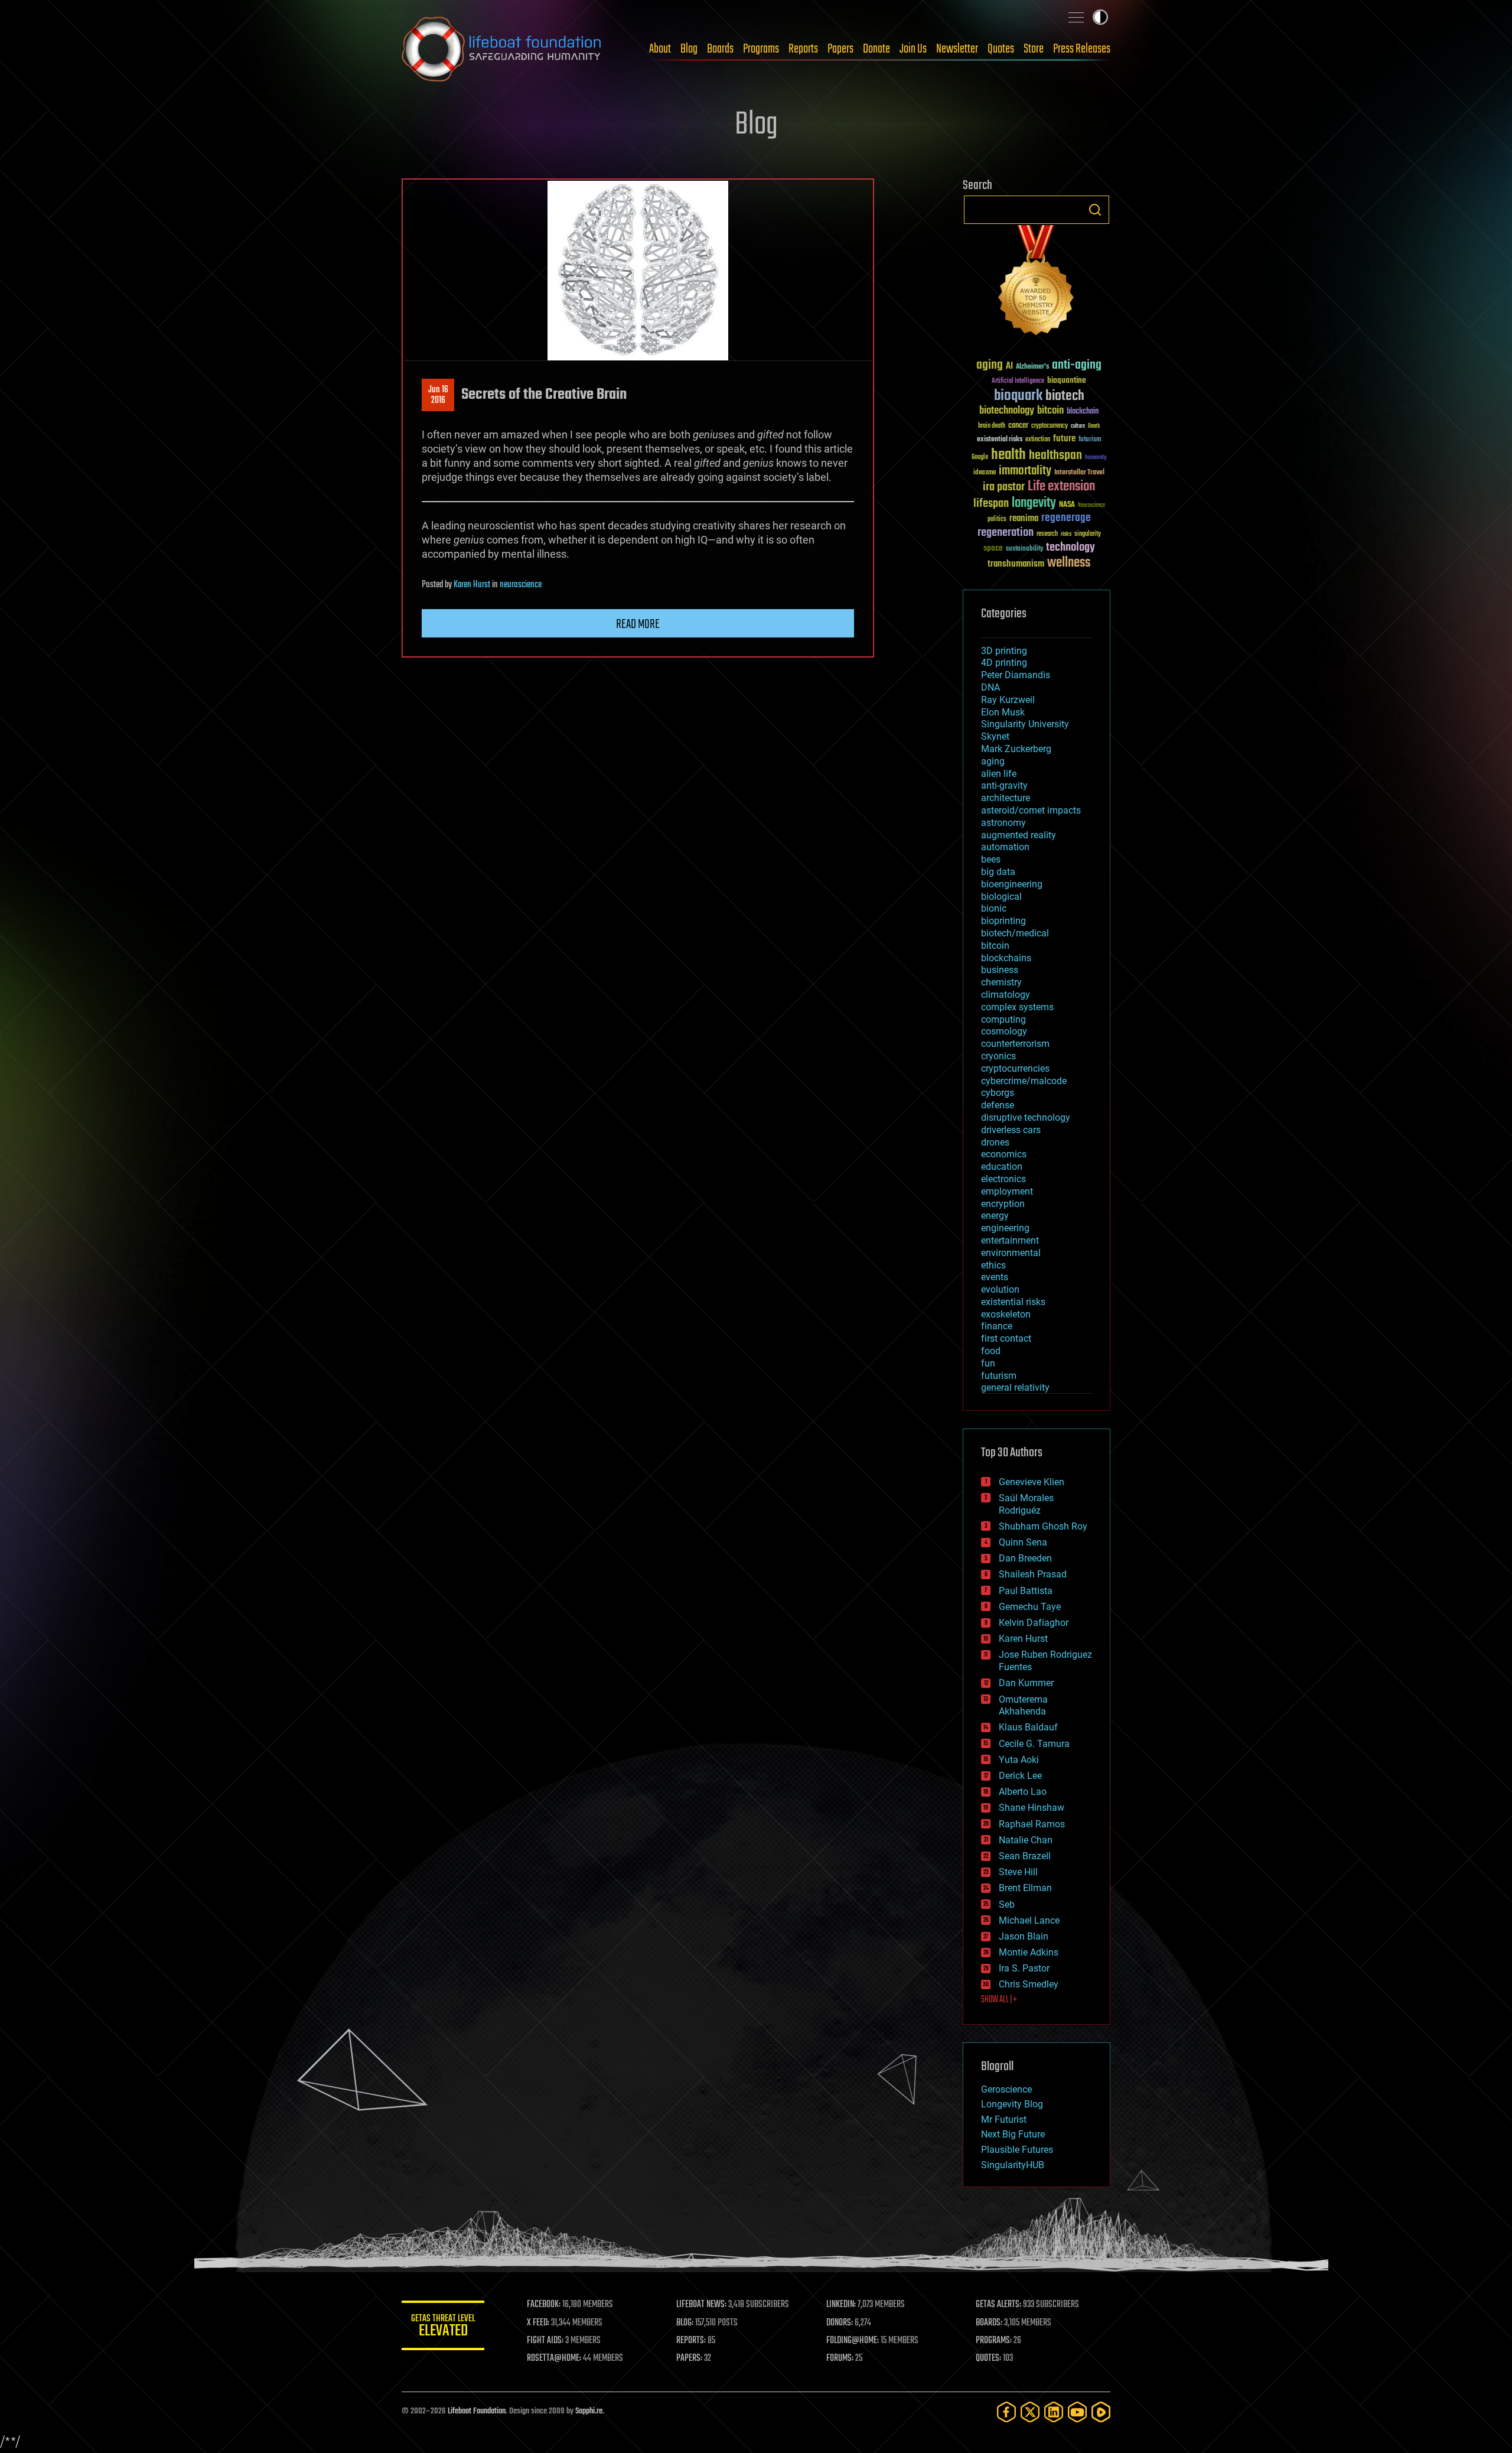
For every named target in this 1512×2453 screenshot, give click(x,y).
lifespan (991, 504)
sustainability (1024, 549)
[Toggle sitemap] (1076, 17)
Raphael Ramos (1032, 1824)
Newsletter (957, 49)
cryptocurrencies (1015, 1068)
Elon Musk (1003, 712)
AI (1009, 367)
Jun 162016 (438, 395)
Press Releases (1082, 49)
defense (998, 1105)
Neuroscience (1091, 506)
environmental (1011, 1253)
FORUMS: (840, 2358)
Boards (720, 49)
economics (1004, 1154)
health (1008, 455)
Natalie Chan (1026, 1840)
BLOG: (685, 2323)
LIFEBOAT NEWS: (701, 2305)
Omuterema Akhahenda (1023, 1706)
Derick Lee (1020, 1776)
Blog (689, 49)
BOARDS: (989, 2323)
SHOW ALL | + (999, 2000)
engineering (1005, 1228)
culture (1078, 426)
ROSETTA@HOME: (554, 2358)
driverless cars (1011, 1130)
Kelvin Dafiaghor (1034, 1623)
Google (980, 458)
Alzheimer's (1032, 367)
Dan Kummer (1026, 1683)
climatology (1006, 995)
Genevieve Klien (1032, 1482)
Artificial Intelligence (1018, 381)
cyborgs (998, 1093)
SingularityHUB (1013, 2165)
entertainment (1010, 1240)
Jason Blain (1024, 1936)
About (660, 49)
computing (1003, 1019)
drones (995, 1142)
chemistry (1001, 982)
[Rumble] (1101, 2412)
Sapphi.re (589, 2411)
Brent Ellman (1025, 1888)
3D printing (1004, 651)
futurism (1090, 440)
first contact (1006, 1338)
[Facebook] (1006, 2412)
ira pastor (1004, 487)
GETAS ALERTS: (998, 2305)
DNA (990, 687)
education (1002, 1167)
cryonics (998, 1056)
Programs (761, 49)
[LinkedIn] (1054, 2412)
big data (998, 872)
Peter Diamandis (1016, 675)
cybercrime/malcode (1024, 1081)
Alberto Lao (1023, 1792)
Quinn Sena (1023, 1542)
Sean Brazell (1025, 1856)
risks (1066, 534)
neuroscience (521, 585)
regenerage (1066, 518)
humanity (1096, 458)
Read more (638, 624)
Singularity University (1025, 724)
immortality (1025, 471)
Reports (803, 49)
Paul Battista (1026, 1591)
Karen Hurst (472, 585)
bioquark (1018, 396)
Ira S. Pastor (1024, 1968)
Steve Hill (1018, 1872)
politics (997, 520)
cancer (1018, 426)
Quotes (1001, 49)
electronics (1003, 1179)
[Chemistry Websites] (1037, 283)
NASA (1067, 505)
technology (1071, 548)
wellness (1069, 563)
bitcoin (1050, 411)
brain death (992, 426)
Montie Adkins (1029, 1952)
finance (997, 1326)
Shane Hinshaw (1032, 1808)
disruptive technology (1026, 1117)
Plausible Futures (1017, 2150)
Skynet (995, 736)
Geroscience (1006, 2089)
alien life (999, 774)
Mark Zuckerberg (1016, 749)
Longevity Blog (1012, 2104)
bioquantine (1067, 380)
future (1064, 439)
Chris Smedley (1029, 1984)
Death (1094, 426)
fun (988, 1363)
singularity (1088, 534)
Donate (876, 49)
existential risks (1000, 440)
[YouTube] (1077, 2412)
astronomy (1003, 823)
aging (990, 365)
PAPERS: (689, 2358)
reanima (1024, 518)
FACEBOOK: (544, 2305)
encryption (1003, 1204)
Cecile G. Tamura (1034, 1744)
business (1000, 970)
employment (1007, 1191)
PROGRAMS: (994, 2341)
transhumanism (1016, 564)
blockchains (1006, 958)
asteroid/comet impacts (1031, 810)
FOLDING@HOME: (853, 2341)
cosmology (1004, 1031)
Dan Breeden (1025, 1558)
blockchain (1083, 412)
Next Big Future (1013, 2134)
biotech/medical (1015, 933)
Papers (840, 49)
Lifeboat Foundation (477, 2411)
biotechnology (1007, 411)
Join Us (913, 49)
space (993, 548)
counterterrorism (1015, 1044)
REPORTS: (691, 2341)
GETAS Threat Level (443, 2327)
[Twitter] (1030, 2412)
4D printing (1004, 663)
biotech (1065, 396)
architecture (1006, 798)
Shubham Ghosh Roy (1043, 1526)
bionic (994, 908)
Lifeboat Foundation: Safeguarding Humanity (502, 49)
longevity (1034, 503)
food (991, 1351)
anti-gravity (1004, 785)
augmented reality (1019, 835)
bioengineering (1012, 884)
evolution (1000, 1289)
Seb (1007, 1904)
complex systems (1017, 1007)
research (1047, 534)
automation (1005, 847)
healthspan (1055, 456)
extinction (1038, 440)
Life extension (1061, 487)
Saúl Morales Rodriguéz (1026, 1504)
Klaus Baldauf (1028, 1727)
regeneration (1006, 533)
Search (1095, 210)
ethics (993, 1265)
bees (991, 859)
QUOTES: (988, 2358)
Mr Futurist (1004, 2119)
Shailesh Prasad (1033, 1574)
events (995, 1277)
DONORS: (840, 2323)
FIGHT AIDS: (545, 2341)
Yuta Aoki (1019, 1760)
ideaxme (985, 473)
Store (1034, 49)
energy (995, 1216)
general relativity (1015, 1387)
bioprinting (1003, 921)
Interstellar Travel (1079, 473)
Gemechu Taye (1030, 1607)
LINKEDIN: (841, 2305)
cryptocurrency (1050, 426)
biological (1001, 897)
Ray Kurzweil (1008, 700)
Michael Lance (1029, 1920)
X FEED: (538, 2323)
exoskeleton (1006, 1314)
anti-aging (1077, 365)
